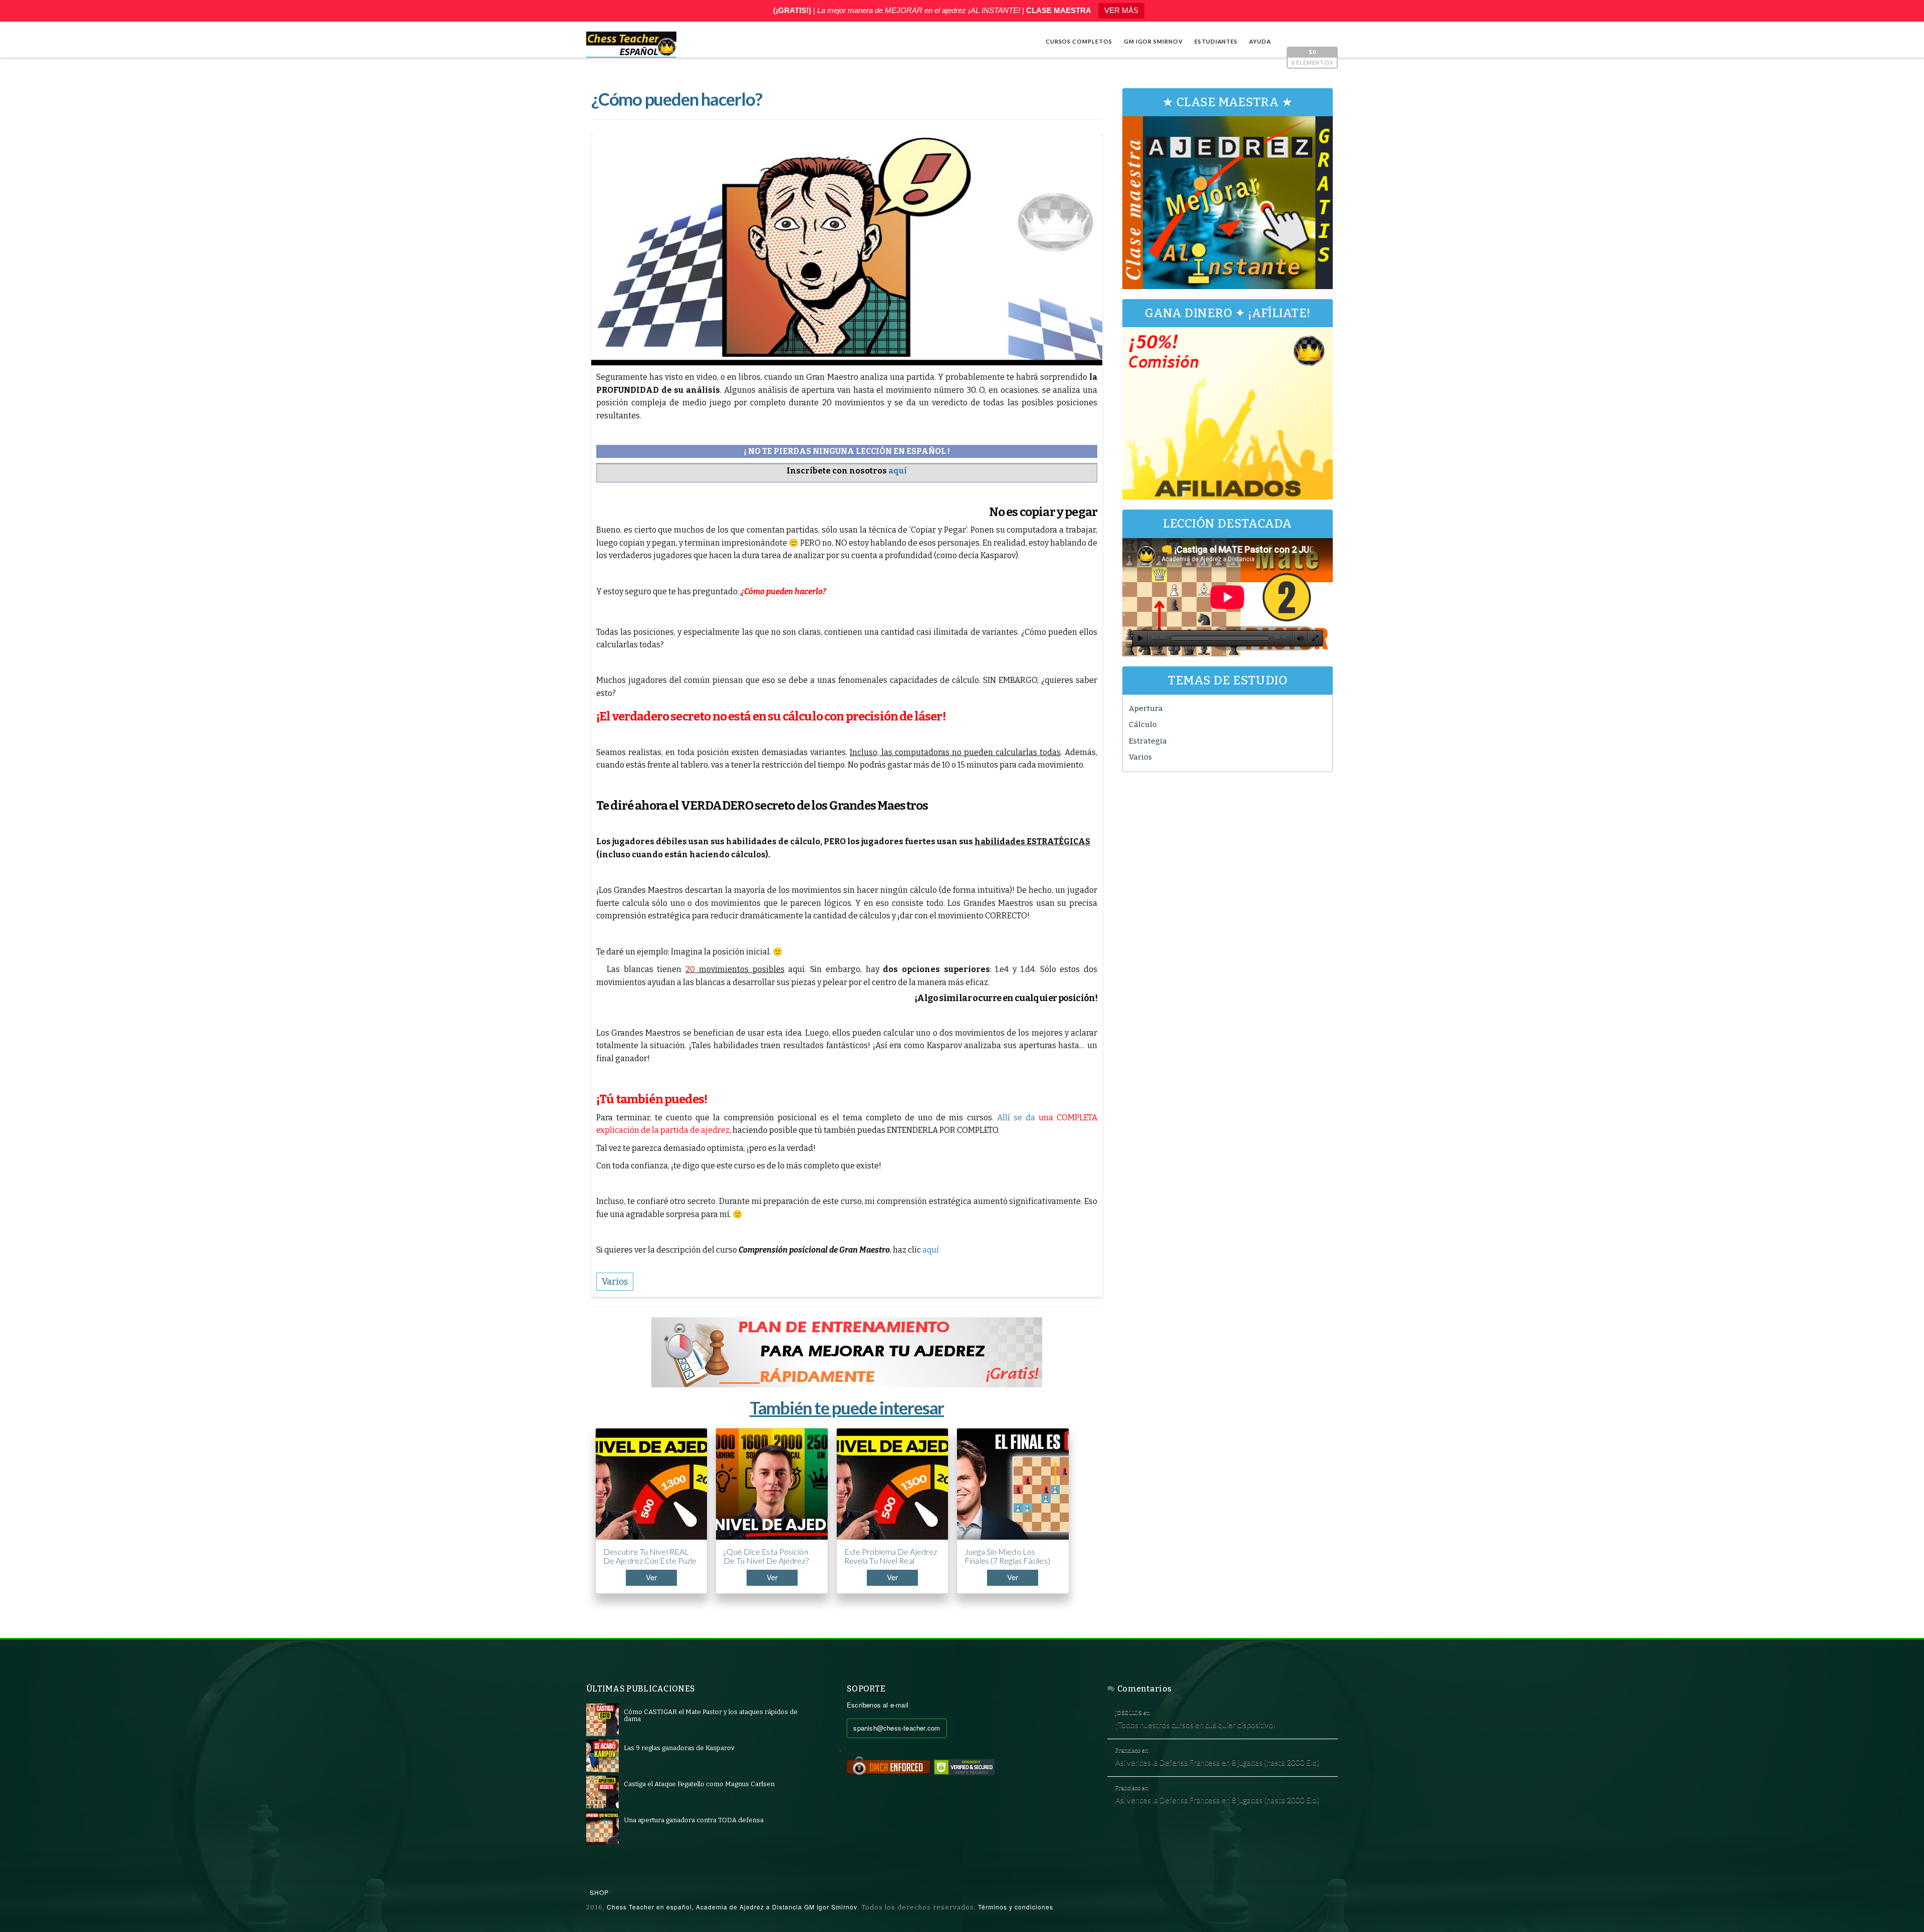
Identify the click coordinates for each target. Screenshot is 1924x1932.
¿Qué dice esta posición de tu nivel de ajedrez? (766, 1556)
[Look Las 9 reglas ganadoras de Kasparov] (603, 1755)
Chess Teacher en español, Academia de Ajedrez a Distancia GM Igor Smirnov (732, 1907)
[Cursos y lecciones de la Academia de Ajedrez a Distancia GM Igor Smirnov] (631, 45)
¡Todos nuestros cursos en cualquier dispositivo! (1195, 1725)
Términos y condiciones (1016, 1907)
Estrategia (1148, 741)
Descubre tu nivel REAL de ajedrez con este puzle (650, 1556)
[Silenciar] (1300, 638)
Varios (1140, 757)
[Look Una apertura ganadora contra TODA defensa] (603, 1828)
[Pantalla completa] (1315, 638)
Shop (599, 1892)
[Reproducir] (1140, 638)
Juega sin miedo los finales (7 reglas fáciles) (1007, 1556)
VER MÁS (1121, 10)
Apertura (1146, 708)
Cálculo (1143, 724)
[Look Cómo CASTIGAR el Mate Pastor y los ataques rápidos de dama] (603, 1719)
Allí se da (1016, 1118)
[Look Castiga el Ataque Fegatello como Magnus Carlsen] (603, 1791)
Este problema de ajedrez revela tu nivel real (891, 1556)
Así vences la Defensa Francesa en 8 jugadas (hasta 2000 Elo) (1217, 1762)
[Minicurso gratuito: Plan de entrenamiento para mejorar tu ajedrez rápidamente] (847, 1352)
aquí (931, 1250)
